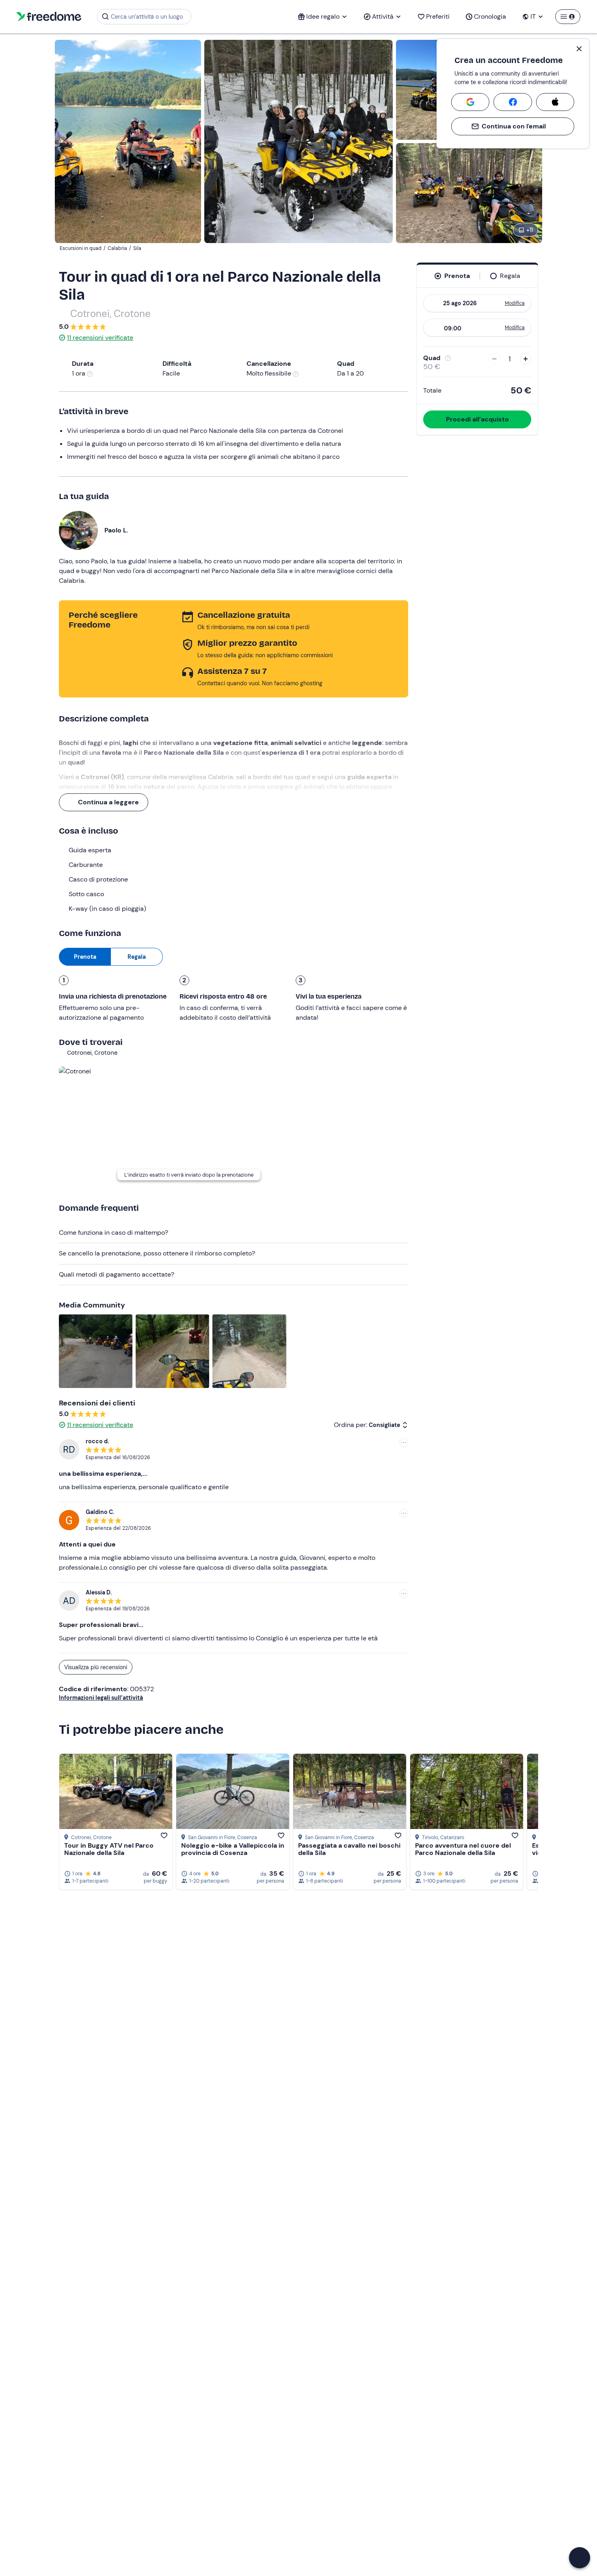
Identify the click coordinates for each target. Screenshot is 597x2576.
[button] (580, 2558)
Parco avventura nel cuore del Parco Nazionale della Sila (463, 1849)
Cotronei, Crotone (110, 314)
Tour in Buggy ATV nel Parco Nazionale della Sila (109, 1849)
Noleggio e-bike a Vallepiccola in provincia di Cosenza (233, 1849)
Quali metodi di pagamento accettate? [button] (117, 1274)
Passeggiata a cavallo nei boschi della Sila (349, 1849)
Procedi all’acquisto (477, 419)
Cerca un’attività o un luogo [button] (147, 17)
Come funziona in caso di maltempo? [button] (114, 1233)
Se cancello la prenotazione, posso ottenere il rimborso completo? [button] (157, 1253)
